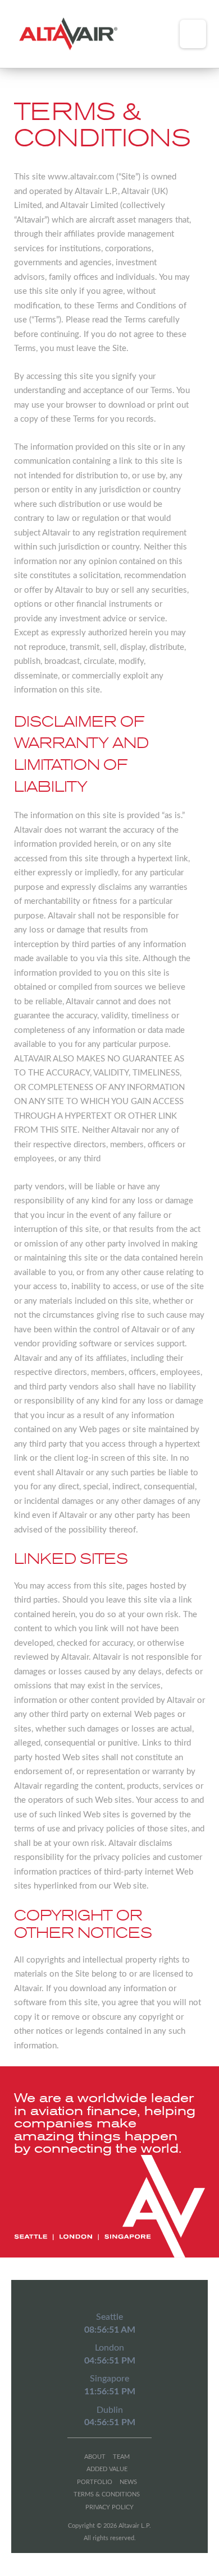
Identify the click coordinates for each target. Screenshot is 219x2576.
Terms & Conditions (107, 2494)
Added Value (107, 2469)
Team (121, 2457)
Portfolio (95, 2482)
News (128, 2482)
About (95, 2457)
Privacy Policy (109, 2507)
